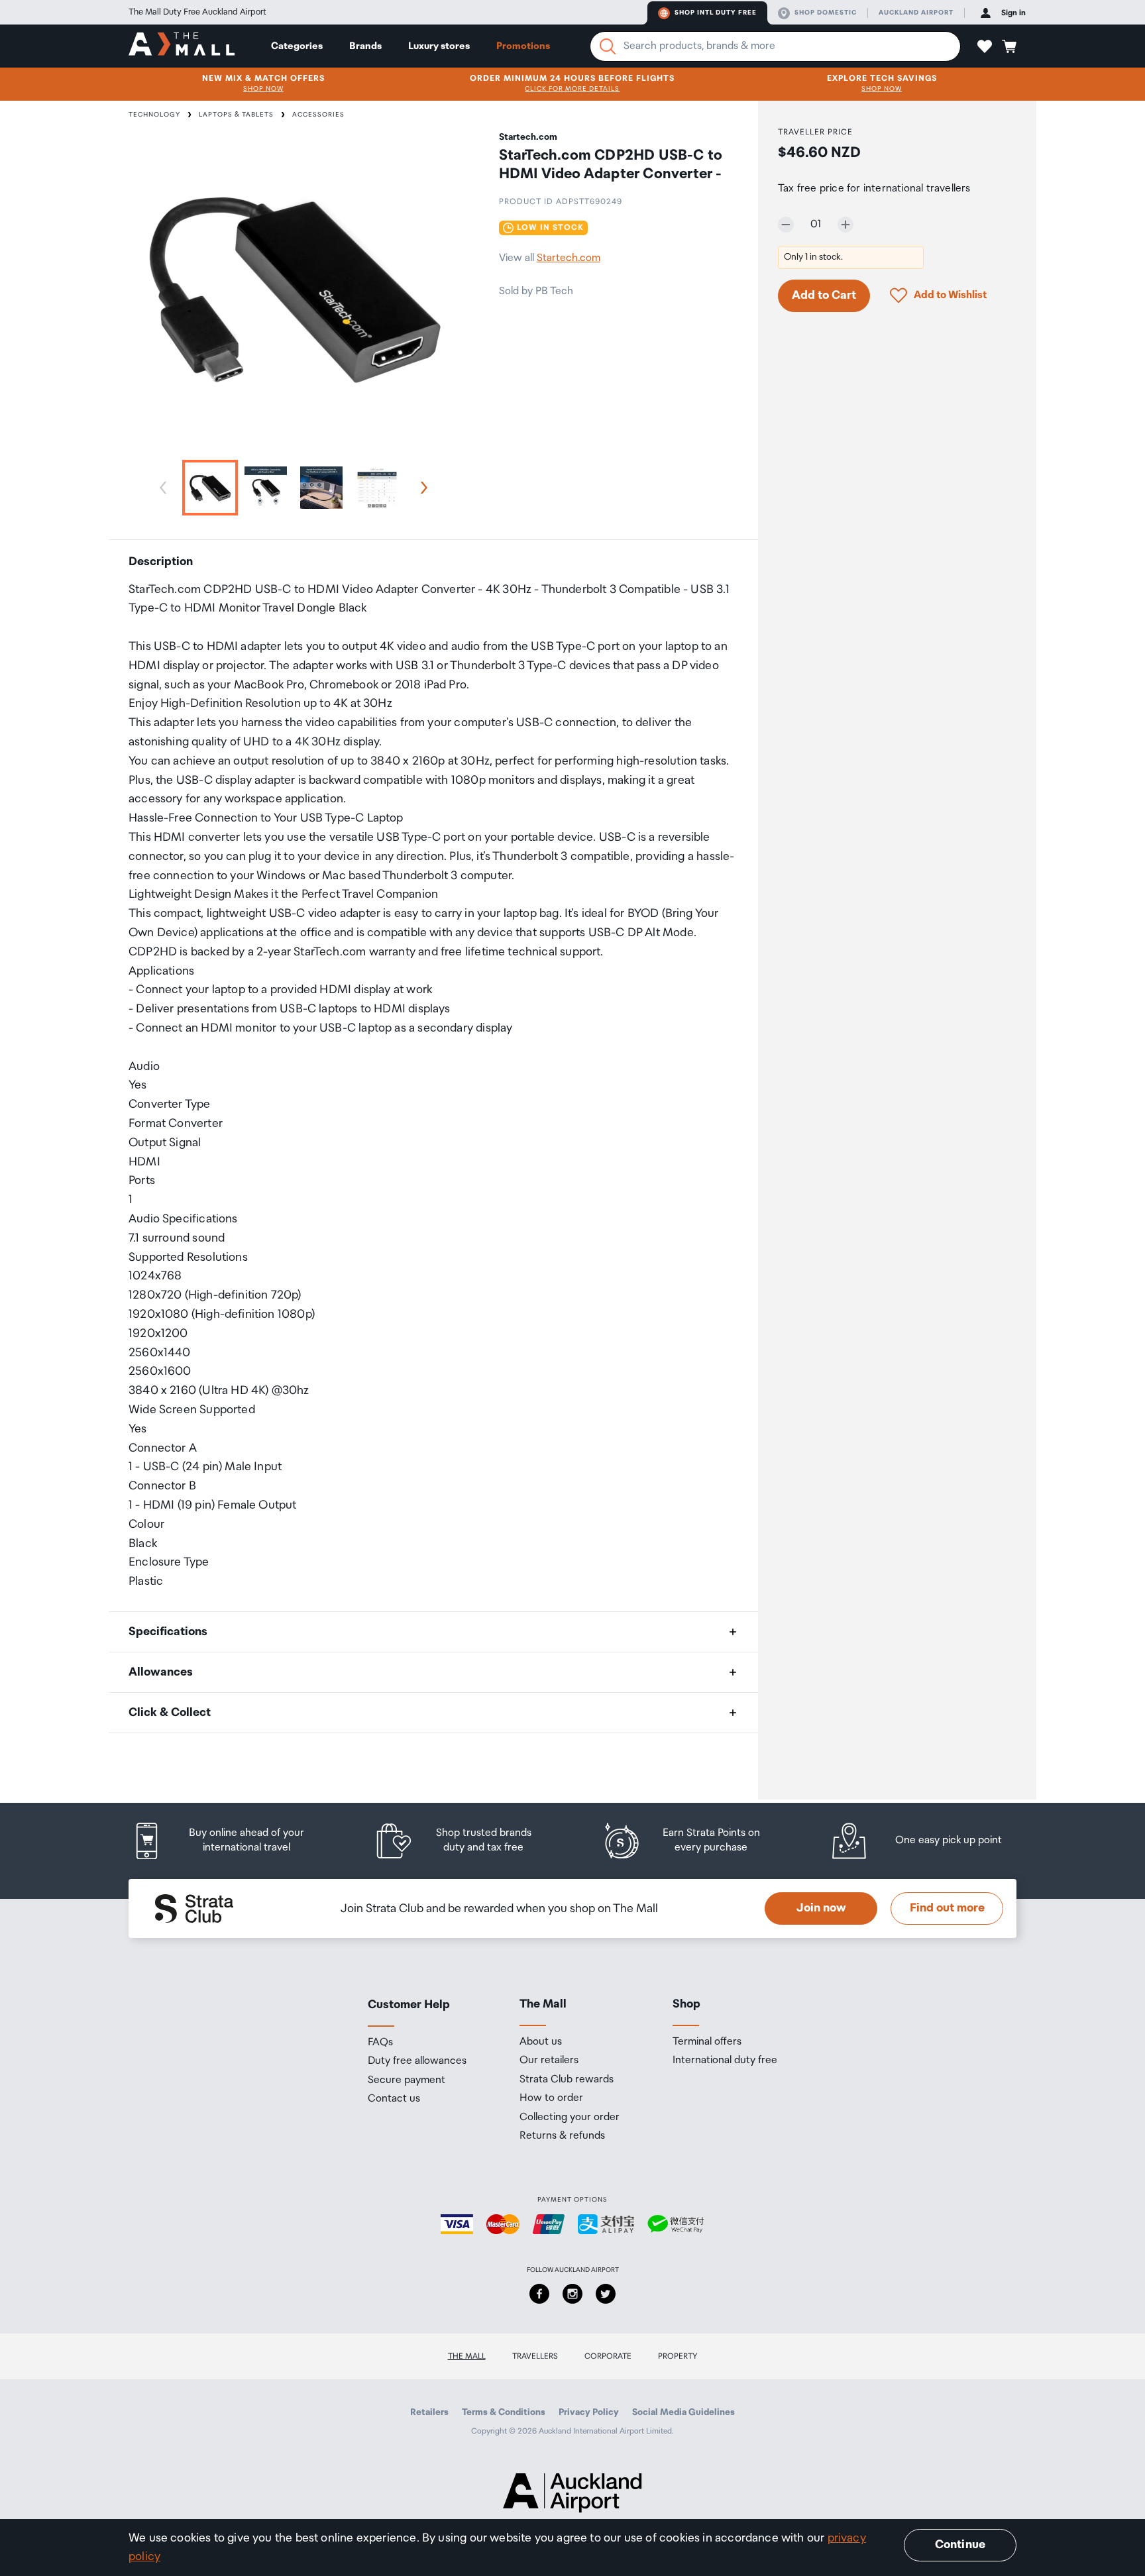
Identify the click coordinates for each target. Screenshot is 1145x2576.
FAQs (380, 2043)
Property (678, 2356)
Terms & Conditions (504, 2412)
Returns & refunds (562, 2136)
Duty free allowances (417, 2061)
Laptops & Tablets (236, 115)
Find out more (947, 1908)
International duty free (725, 2061)
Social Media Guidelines (683, 2412)
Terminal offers (707, 2042)
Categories (297, 46)
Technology (154, 115)
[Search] (608, 46)
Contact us (394, 2099)
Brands (365, 46)
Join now (821, 1908)
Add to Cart (824, 295)
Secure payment (407, 2080)
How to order (551, 2098)
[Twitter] (606, 2294)
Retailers (429, 2412)
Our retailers (549, 2061)
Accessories (318, 115)
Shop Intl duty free (716, 13)
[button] (985, 46)
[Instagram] (572, 2294)
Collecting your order (570, 2118)
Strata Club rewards (567, 2080)
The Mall (467, 2356)
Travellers (535, 2356)
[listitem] (231, 1841)
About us (541, 2042)
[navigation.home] (182, 46)
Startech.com (569, 258)
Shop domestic (826, 13)
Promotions (523, 46)
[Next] (421, 488)
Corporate (608, 2356)
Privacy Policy (589, 2412)
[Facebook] (539, 2294)
